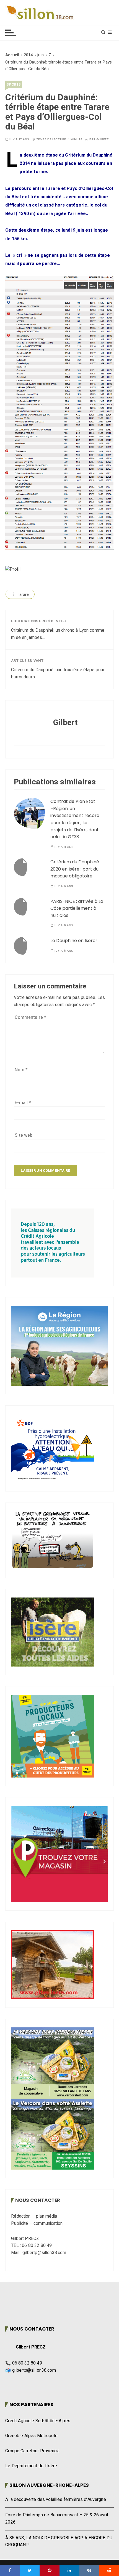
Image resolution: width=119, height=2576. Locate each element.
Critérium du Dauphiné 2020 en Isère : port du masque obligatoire (75, 869)
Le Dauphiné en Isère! (74, 941)
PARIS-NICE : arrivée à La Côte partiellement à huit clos (77, 908)
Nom (21, 1070)
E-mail (23, 1103)
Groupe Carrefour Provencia (32, 2451)
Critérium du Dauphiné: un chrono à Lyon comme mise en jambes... (58, 634)
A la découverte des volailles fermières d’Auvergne (56, 2500)
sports (14, 84)
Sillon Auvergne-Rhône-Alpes (49, 2485)
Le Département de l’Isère (31, 2466)
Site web (24, 1135)
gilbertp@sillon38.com (34, 2370)
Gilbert (103, 139)
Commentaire (30, 1017)
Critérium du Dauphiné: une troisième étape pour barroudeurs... (58, 673)
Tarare (23, 594)
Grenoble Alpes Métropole (31, 2436)
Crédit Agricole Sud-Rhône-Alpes (38, 2421)
